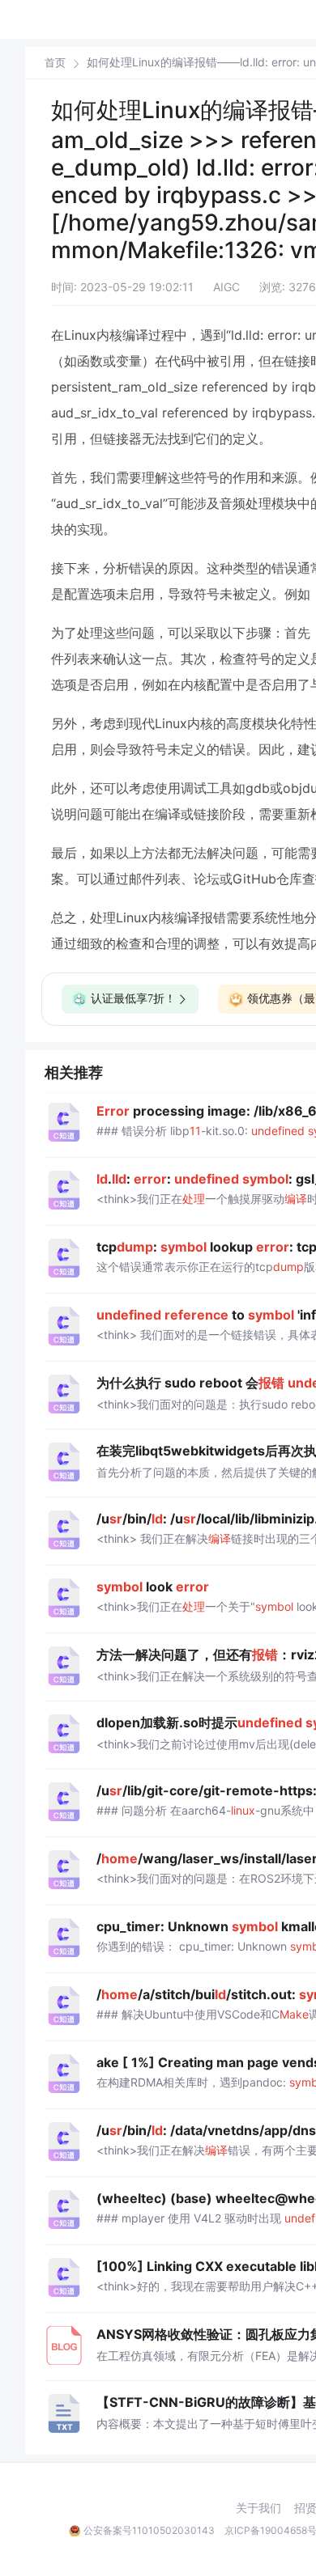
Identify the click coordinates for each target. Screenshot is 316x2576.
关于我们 (258, 2508)
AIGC (226, 287)
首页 (55, 63)
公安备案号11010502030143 (149, 2530)
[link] (55, 62)
